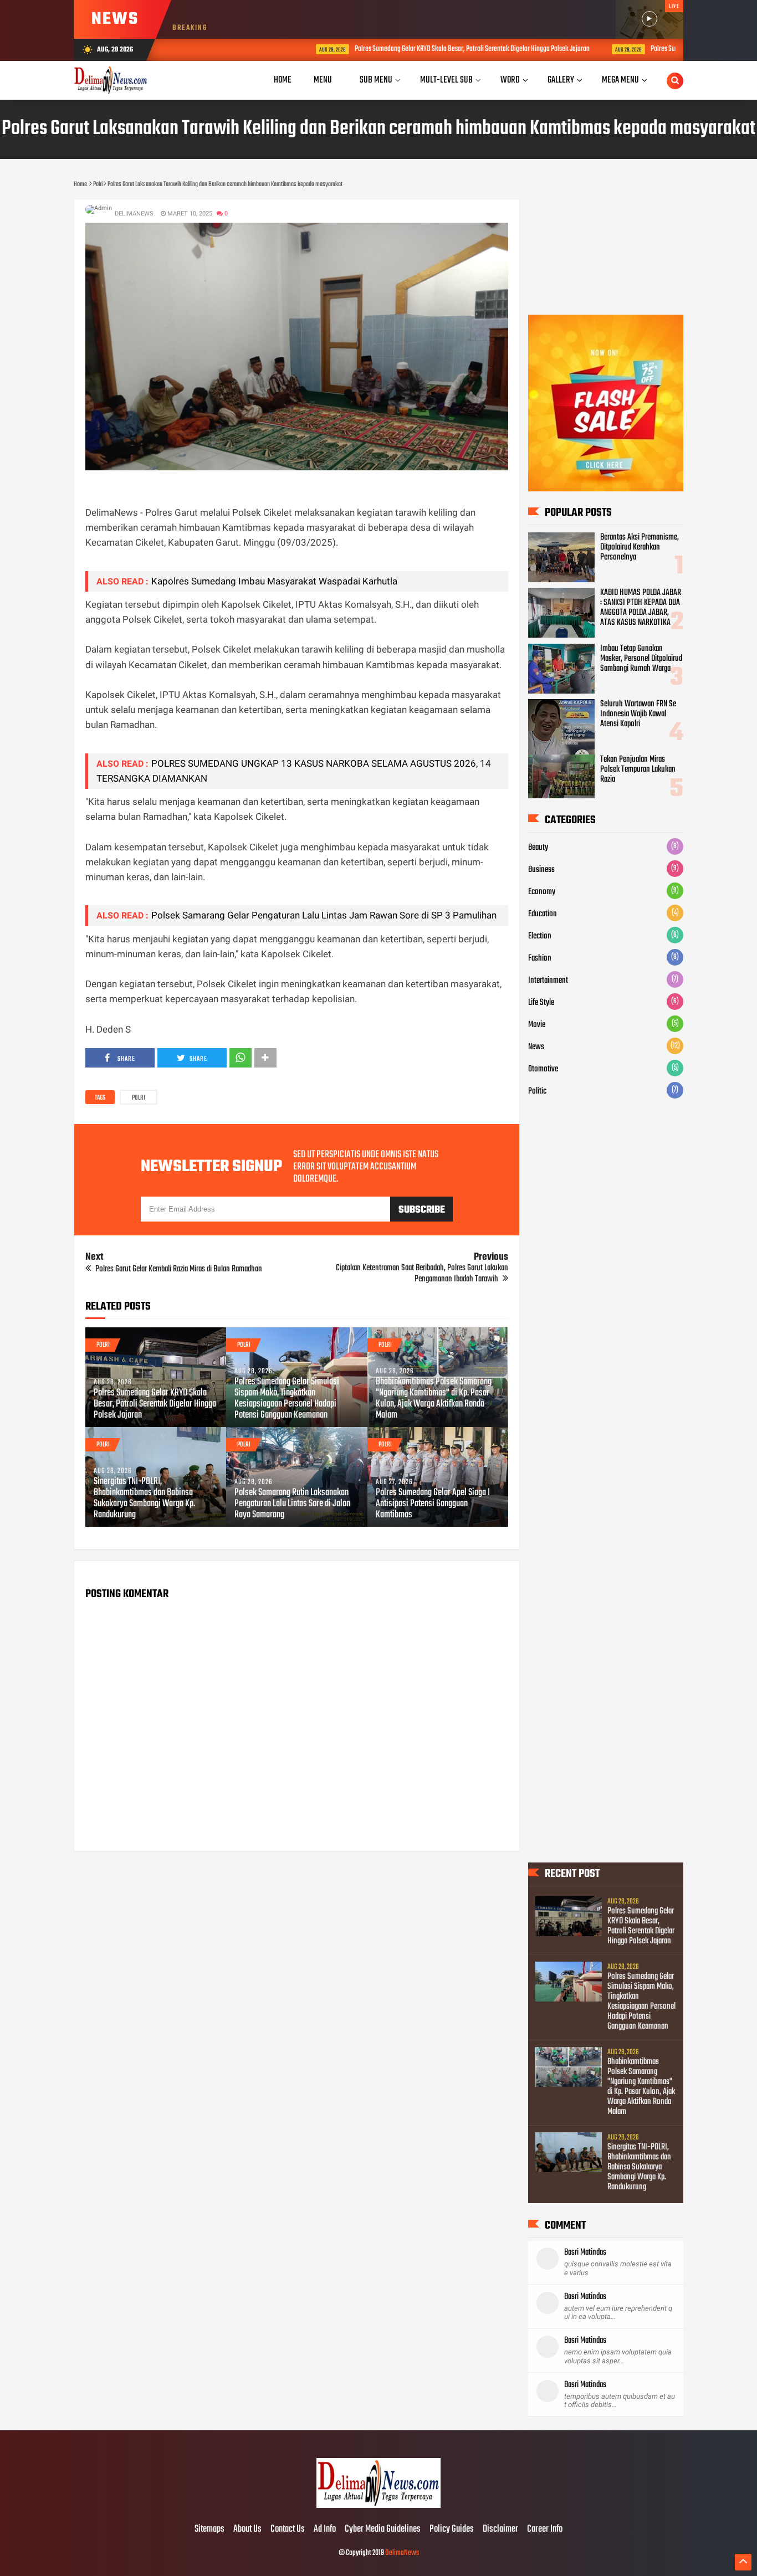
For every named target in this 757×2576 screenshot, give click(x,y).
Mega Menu (620, 80)
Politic (537, 1091)
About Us (247, 2529)
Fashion (540, 958)
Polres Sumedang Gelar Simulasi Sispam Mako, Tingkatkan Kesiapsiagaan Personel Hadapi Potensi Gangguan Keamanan (287, 1399)
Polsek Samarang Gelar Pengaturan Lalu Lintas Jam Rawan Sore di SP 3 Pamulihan (324, 915)
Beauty (538, 848)
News (536, 1047)
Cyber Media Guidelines (383, 2529)
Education (543, 914)
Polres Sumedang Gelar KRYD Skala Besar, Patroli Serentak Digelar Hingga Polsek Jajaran (399, 49)
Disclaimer (500, 2529)
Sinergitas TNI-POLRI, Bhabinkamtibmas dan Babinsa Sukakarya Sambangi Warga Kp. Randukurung (144, 1499)
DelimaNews (402, 2553)
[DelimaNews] (378, 2506)
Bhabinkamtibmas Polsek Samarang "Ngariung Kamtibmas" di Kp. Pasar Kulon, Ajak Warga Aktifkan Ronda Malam (434, 1399)
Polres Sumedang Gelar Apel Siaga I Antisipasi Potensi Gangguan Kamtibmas (433, 1504)
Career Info (545, 2529)
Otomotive (543, 1069)
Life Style (541, 1003)
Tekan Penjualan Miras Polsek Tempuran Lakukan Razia (638, 769)
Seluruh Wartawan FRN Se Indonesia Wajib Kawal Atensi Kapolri (638, 714)
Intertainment (548, 981)
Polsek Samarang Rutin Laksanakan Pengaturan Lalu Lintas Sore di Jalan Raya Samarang (292, 1504)
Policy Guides (452, 2529)
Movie (537, 1025)
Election (540, 936)
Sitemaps (209, 2529)
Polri (139, 1098)
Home (283, 80)
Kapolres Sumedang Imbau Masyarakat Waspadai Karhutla (274, 581)
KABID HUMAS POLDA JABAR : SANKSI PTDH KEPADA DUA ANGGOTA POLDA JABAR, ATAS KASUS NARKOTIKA (641, 608)
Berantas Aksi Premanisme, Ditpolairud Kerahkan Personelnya (640, 547)
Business (541, 870)
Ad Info (325, 2529)
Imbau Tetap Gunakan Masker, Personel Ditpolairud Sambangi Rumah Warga (641, 659)
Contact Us (288, 2529)
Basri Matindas (585, 2252)
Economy (542, 892)
